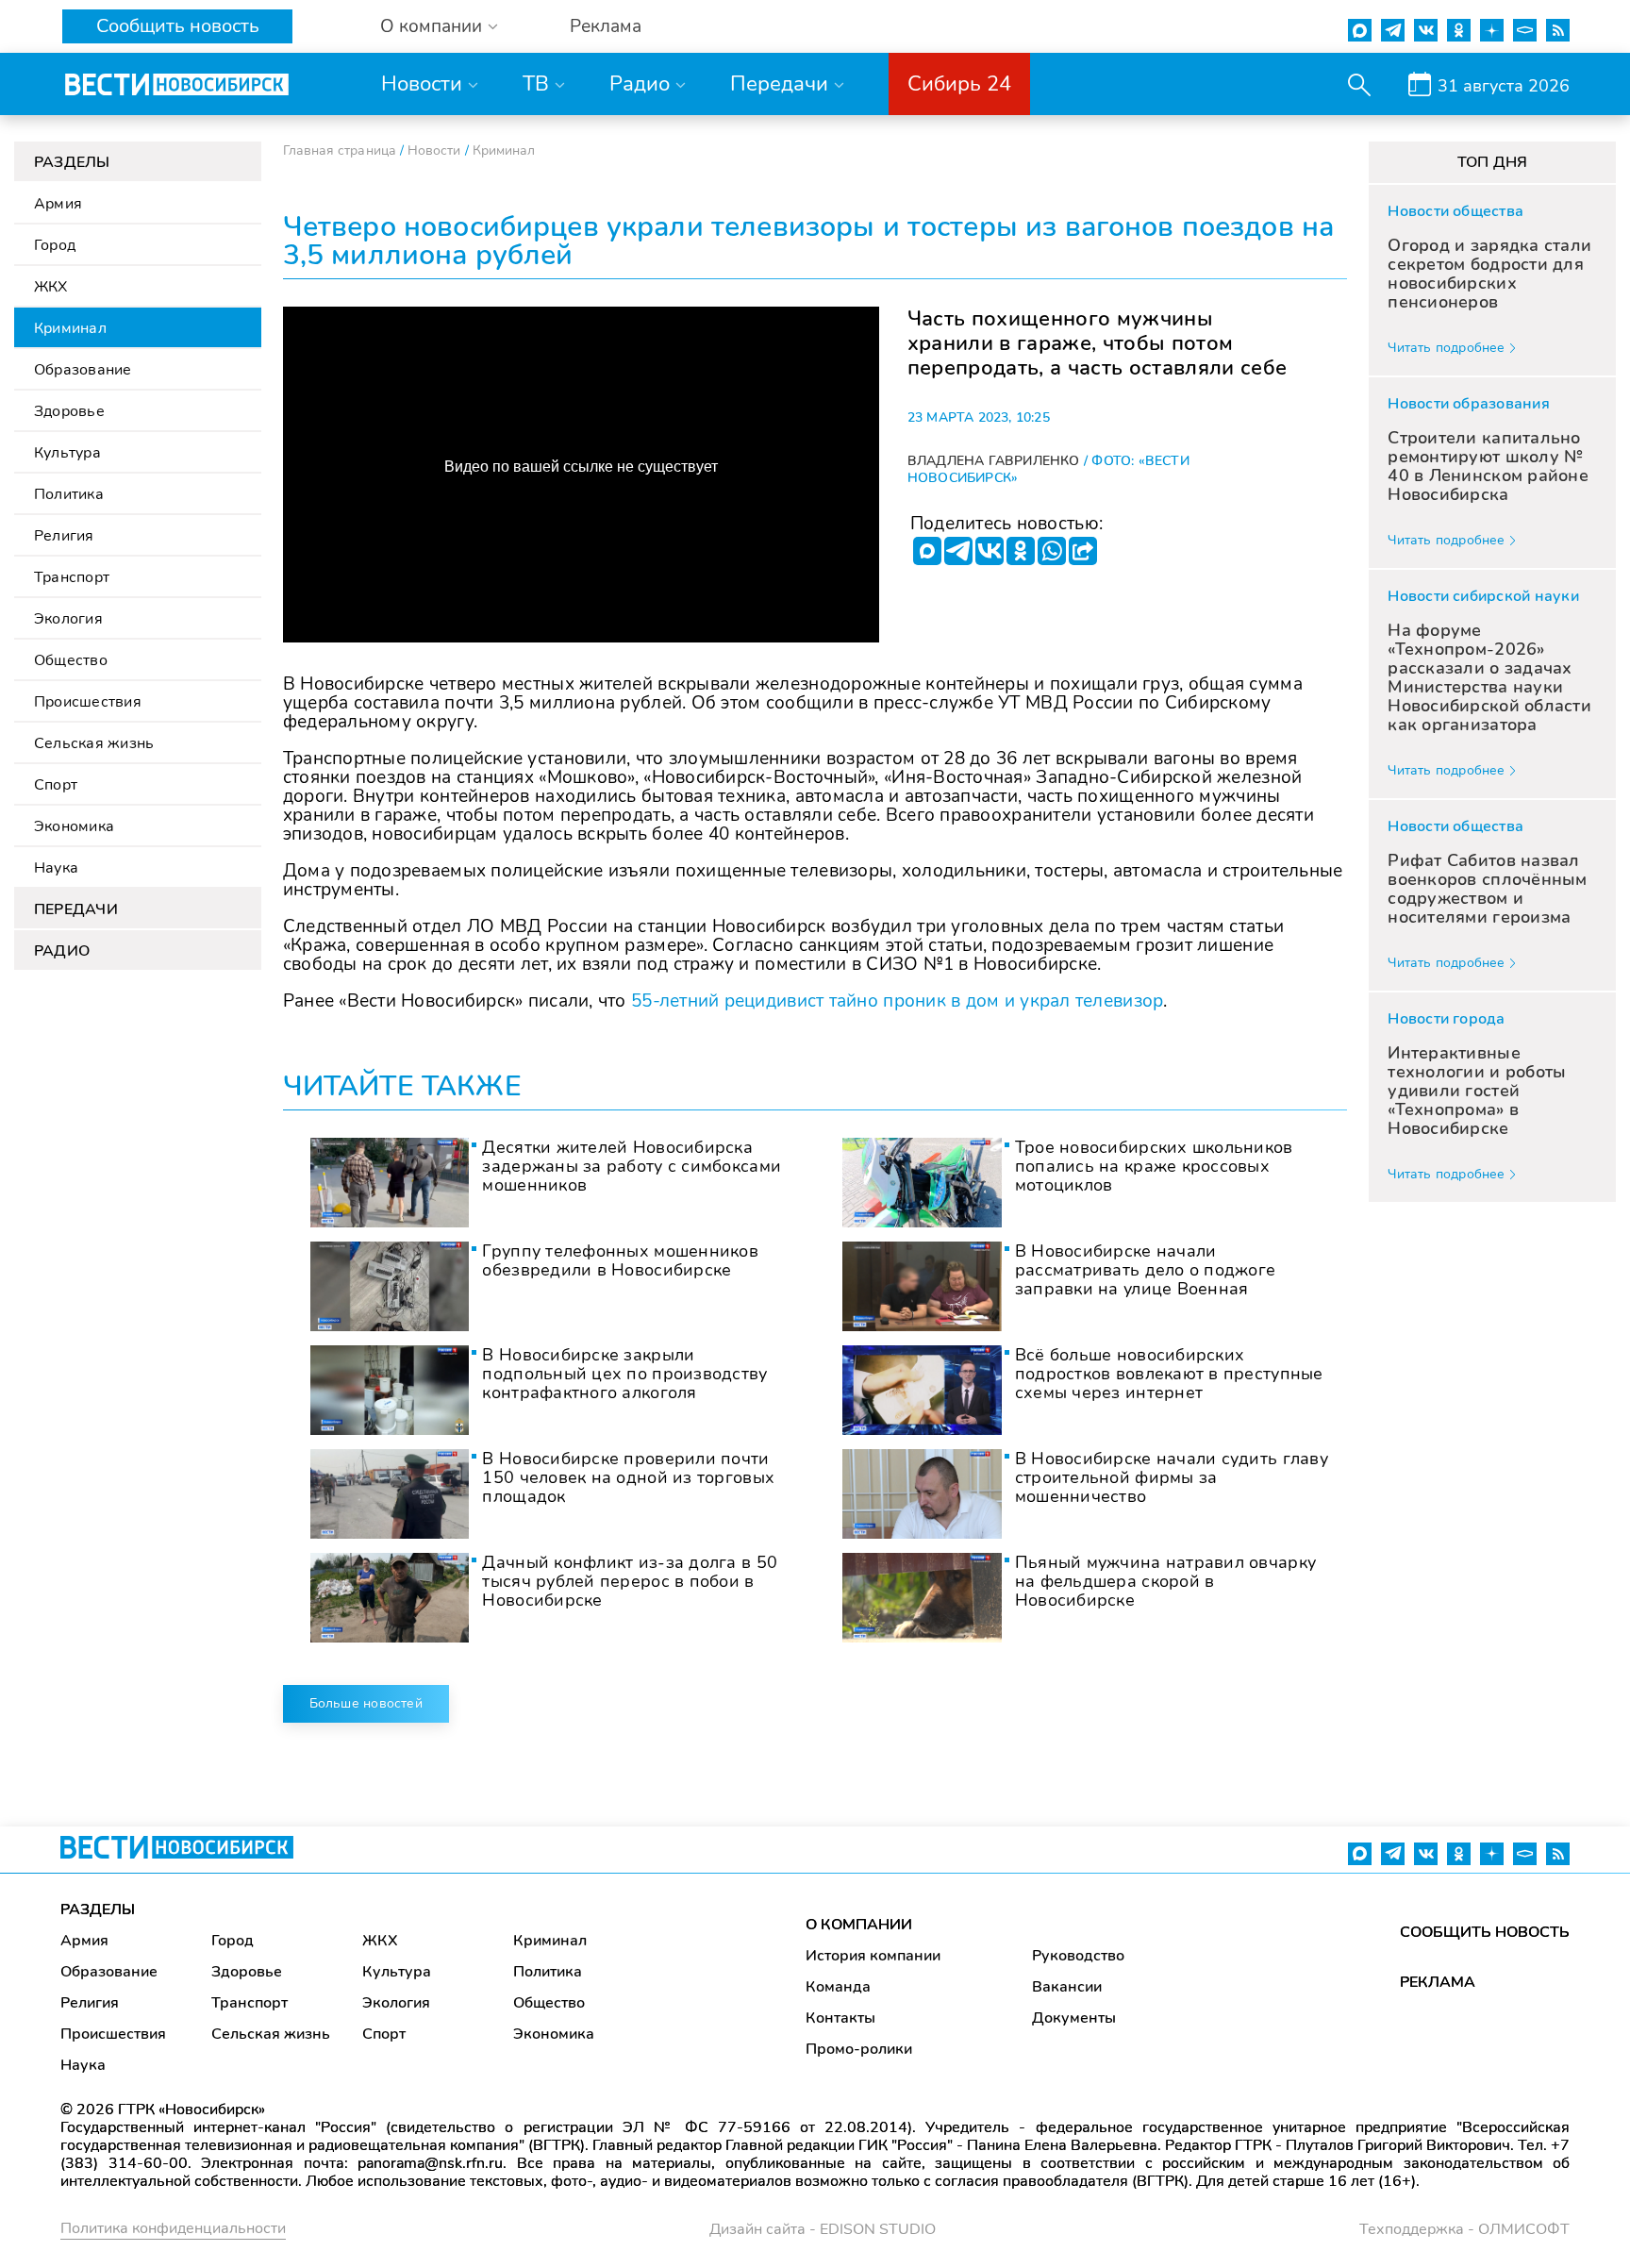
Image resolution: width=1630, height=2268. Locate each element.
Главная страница (340, 150)
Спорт (56, 785)
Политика (69, 494)
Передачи (779, 84)
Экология (68, 619)
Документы (1074, 2018)
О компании (431, 27)
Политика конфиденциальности (173, 2228)
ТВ (536, 84)
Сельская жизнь (94, 743)
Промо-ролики (859, 2049)
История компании (873, 1956)
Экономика (74, 826)
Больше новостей (366, 1703)
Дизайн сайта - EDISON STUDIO (823, 2229)
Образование (83, 370)
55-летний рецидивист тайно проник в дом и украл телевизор (897, 1001)
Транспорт (72, 577)
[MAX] (927, 551)
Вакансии (1067, 1987)
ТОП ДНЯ (1493, 162)
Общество (71, 660)
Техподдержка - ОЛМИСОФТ (1464, 2229)
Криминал (70, 328)
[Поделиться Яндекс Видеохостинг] (1083, 551)
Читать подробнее (1446, 348)
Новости (422, 84)
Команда (838, 1987)
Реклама (606, 27)
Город (55, 245)
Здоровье (69, 411)
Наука (56, 868)
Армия (58, 204)
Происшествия (88, 702)
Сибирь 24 (959, 84)
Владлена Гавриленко (994, 461)
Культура (67, 453)
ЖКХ (51, 287)
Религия (64, 536)
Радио (640, 84)
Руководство (1078, 1956)
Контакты (840, 2018)
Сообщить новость (178, 26)
